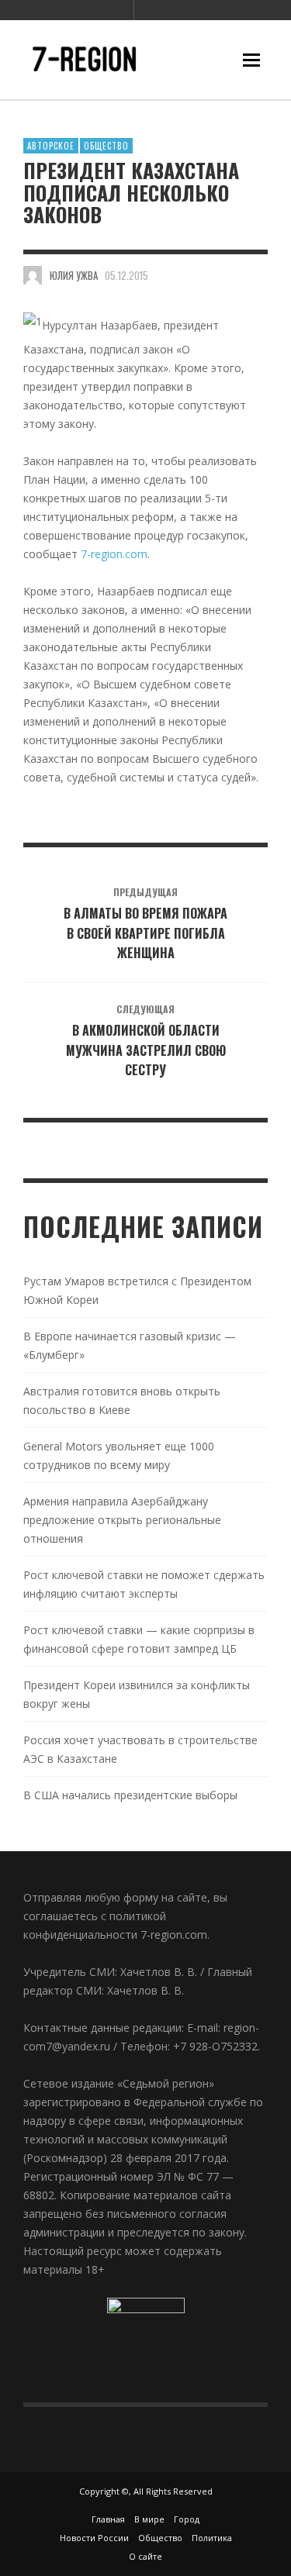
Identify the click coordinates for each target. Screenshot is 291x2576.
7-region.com (114, 554)
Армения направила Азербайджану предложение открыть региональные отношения (122, 1520)
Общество (106, 146)
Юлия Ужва (74, 275)
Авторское (51, 146)
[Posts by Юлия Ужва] (33, 275)
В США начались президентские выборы (130, 1795)
